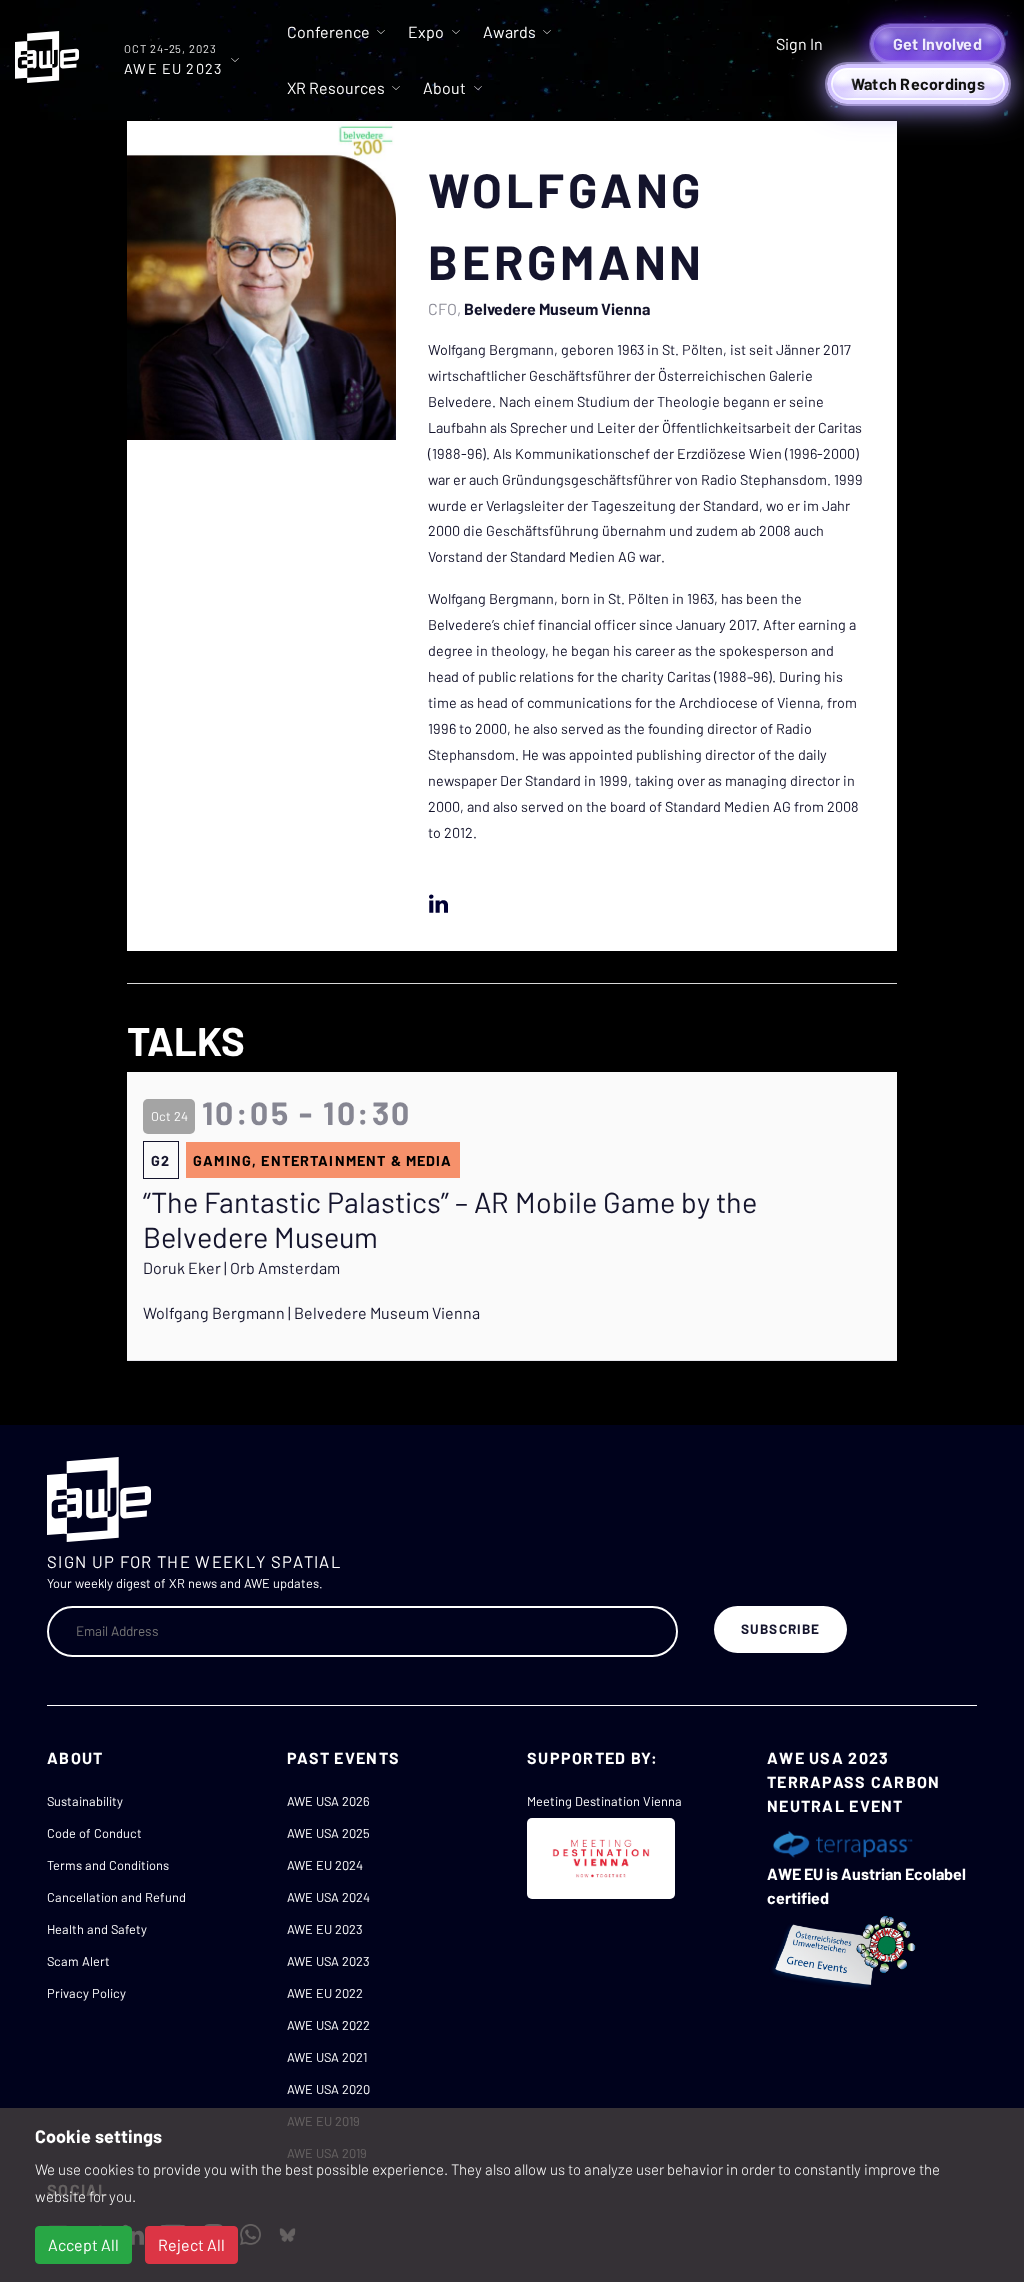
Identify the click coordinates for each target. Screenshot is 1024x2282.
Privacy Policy (86, 1993)
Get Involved (937, 43)
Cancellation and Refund (116, 1897)
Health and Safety (97, 1929)
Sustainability (85, 1801)
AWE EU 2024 (325, 1865)
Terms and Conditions (108, 1865)
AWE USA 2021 (327, 2057)
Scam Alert (78, 1961)
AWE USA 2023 (328, 1961)
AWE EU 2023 (325, 1929)
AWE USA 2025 (328, 1833)
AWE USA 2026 (328, 1801)
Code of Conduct (94, 1833)
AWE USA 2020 (328, 2089)
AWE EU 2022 (325, 1993)
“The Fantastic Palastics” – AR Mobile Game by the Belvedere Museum (450, 1219)
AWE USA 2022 (328, 2025)
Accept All (83, 2244)
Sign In (799, 43)
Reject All (191, 2244)
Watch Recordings (918, 83)
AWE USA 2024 (328, 1897)
